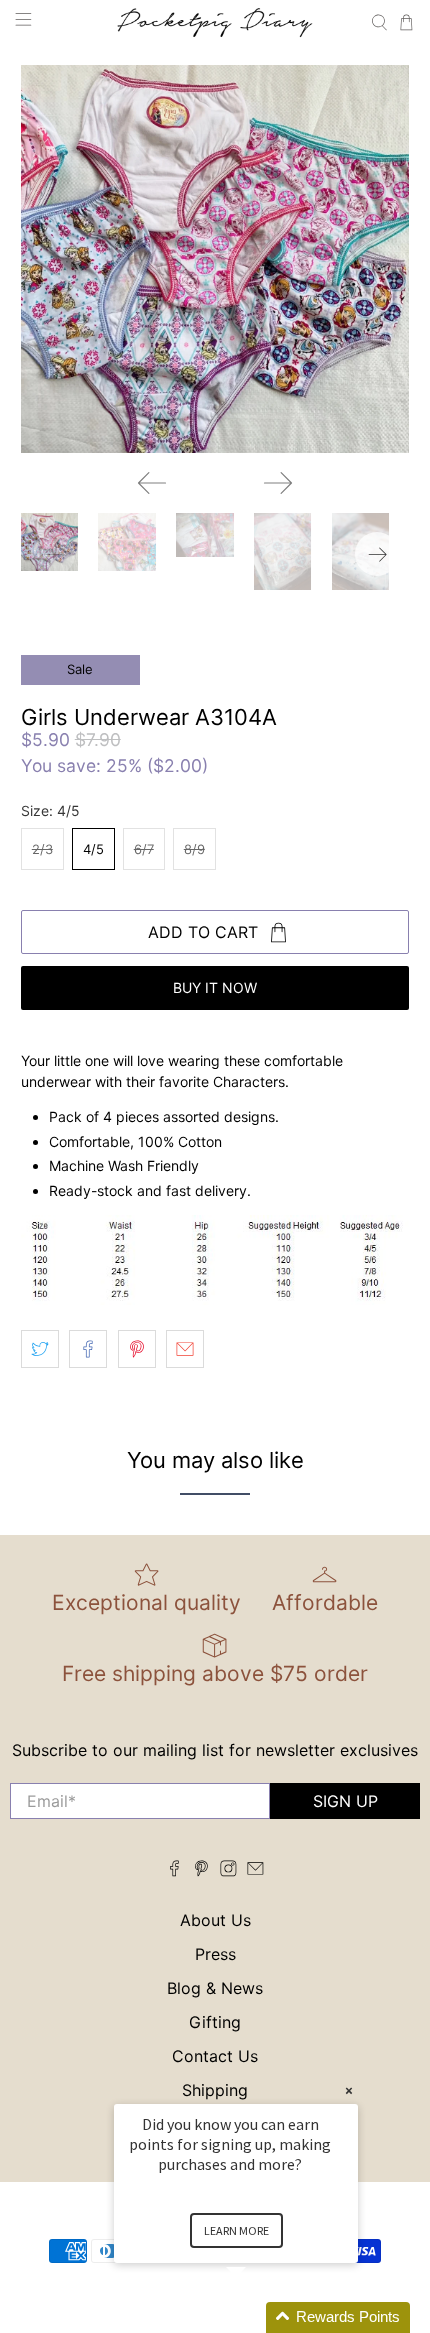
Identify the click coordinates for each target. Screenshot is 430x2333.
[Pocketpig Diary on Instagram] (228, 1871)
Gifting (215, 2022)
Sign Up (345, 1801)
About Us (215, 1920)
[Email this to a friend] (185, 1349)
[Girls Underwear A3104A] (215, 259)
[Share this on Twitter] (40, 1349)
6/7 (144, 849)
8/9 (194, 849)
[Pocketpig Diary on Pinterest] (201, 1871)
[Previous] (152, 483)
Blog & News (215, 1988)
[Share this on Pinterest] (137, 1349)
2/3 (42, 849)
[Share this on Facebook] (88, 1349)
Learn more (236, 2230)
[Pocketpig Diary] (215, 22)
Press (215, 1954)
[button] (260, 2317)
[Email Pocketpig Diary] (255, 1871)
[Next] (278, 483)
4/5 (93, 849)
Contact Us (215, 2056)
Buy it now (215, 987)
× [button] (349, 2090)
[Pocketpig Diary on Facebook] (174, 1871)
